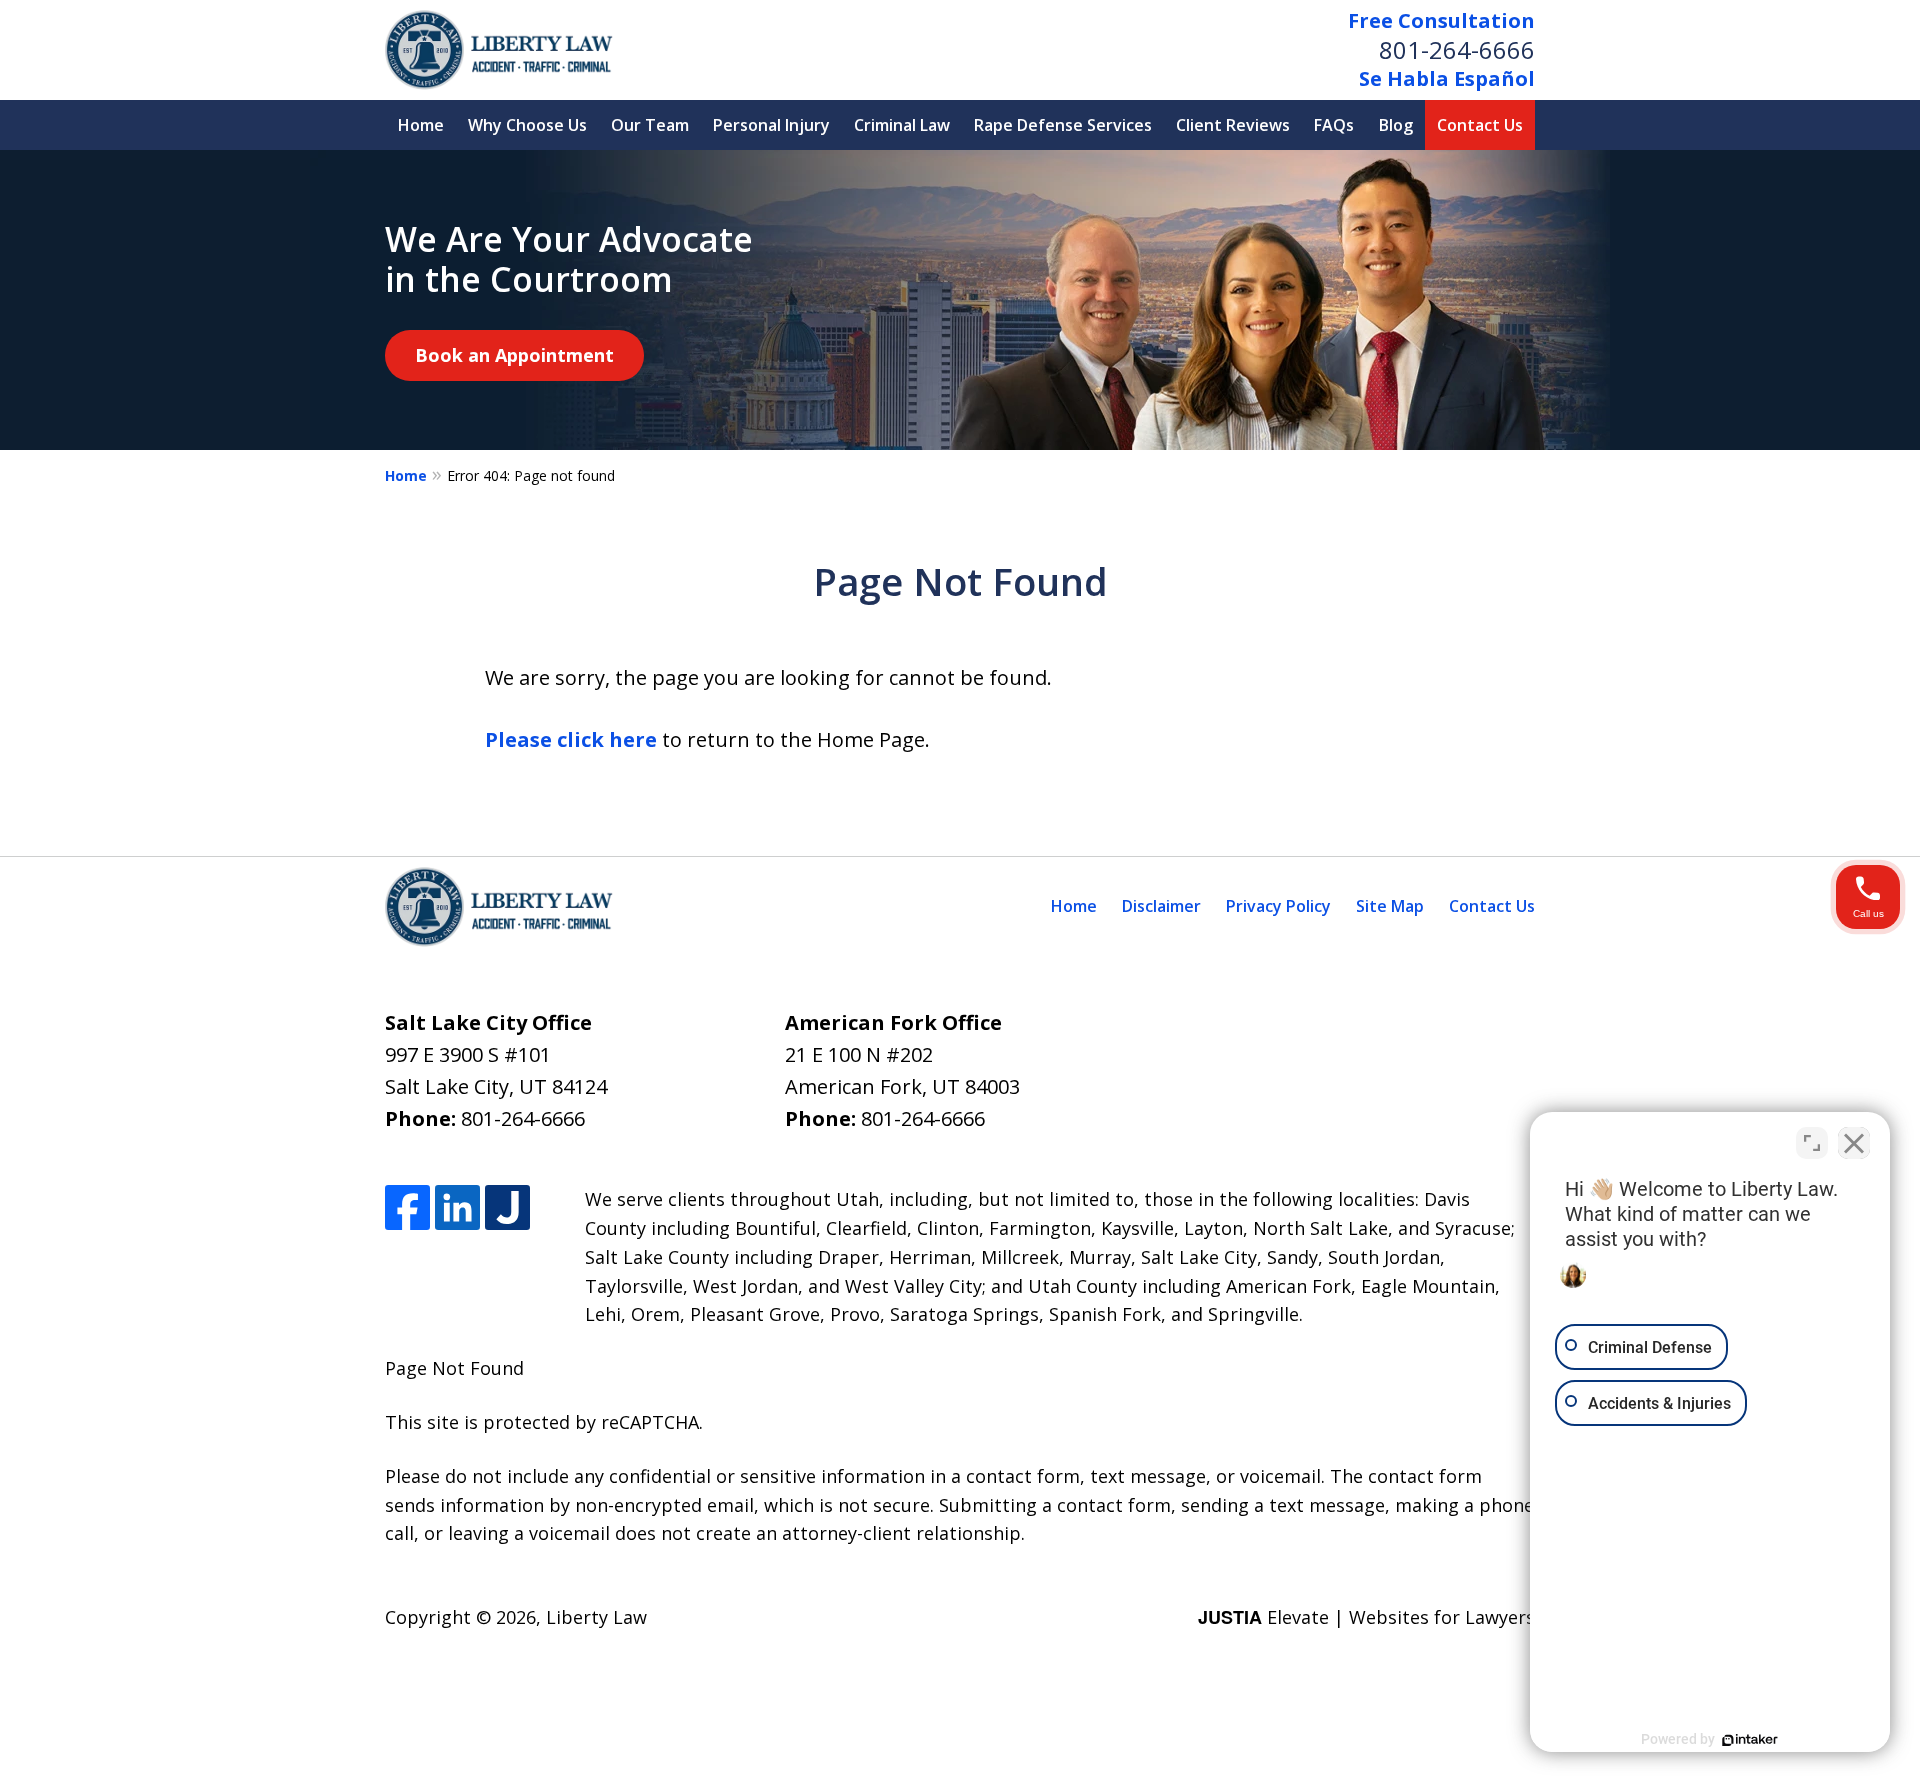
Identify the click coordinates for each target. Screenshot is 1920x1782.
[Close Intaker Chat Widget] (1854, 1143)
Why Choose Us (527, 125)
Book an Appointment (514, 355)
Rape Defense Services (1063, 125)
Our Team (650, 125)
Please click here (571, 739)
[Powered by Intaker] (1750, 1740)
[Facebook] (407, 1207)
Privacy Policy (1278, 906)
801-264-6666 (1457, 49)
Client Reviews (1233, 125)
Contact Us (1480, 125)
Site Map (1390, 906)
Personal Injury (771, 125)
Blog (1396, 125)
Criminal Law (902, 125)
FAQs (1334, 125)
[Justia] (507, 1207)
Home (421, 125)
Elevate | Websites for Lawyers (1366, 1617)
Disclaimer (1161, 906)
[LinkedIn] (457, 1207)
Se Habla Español (1447, 78)
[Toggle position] (1812, 1143)
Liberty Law (596, 1617)
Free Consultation (1441, 20)
